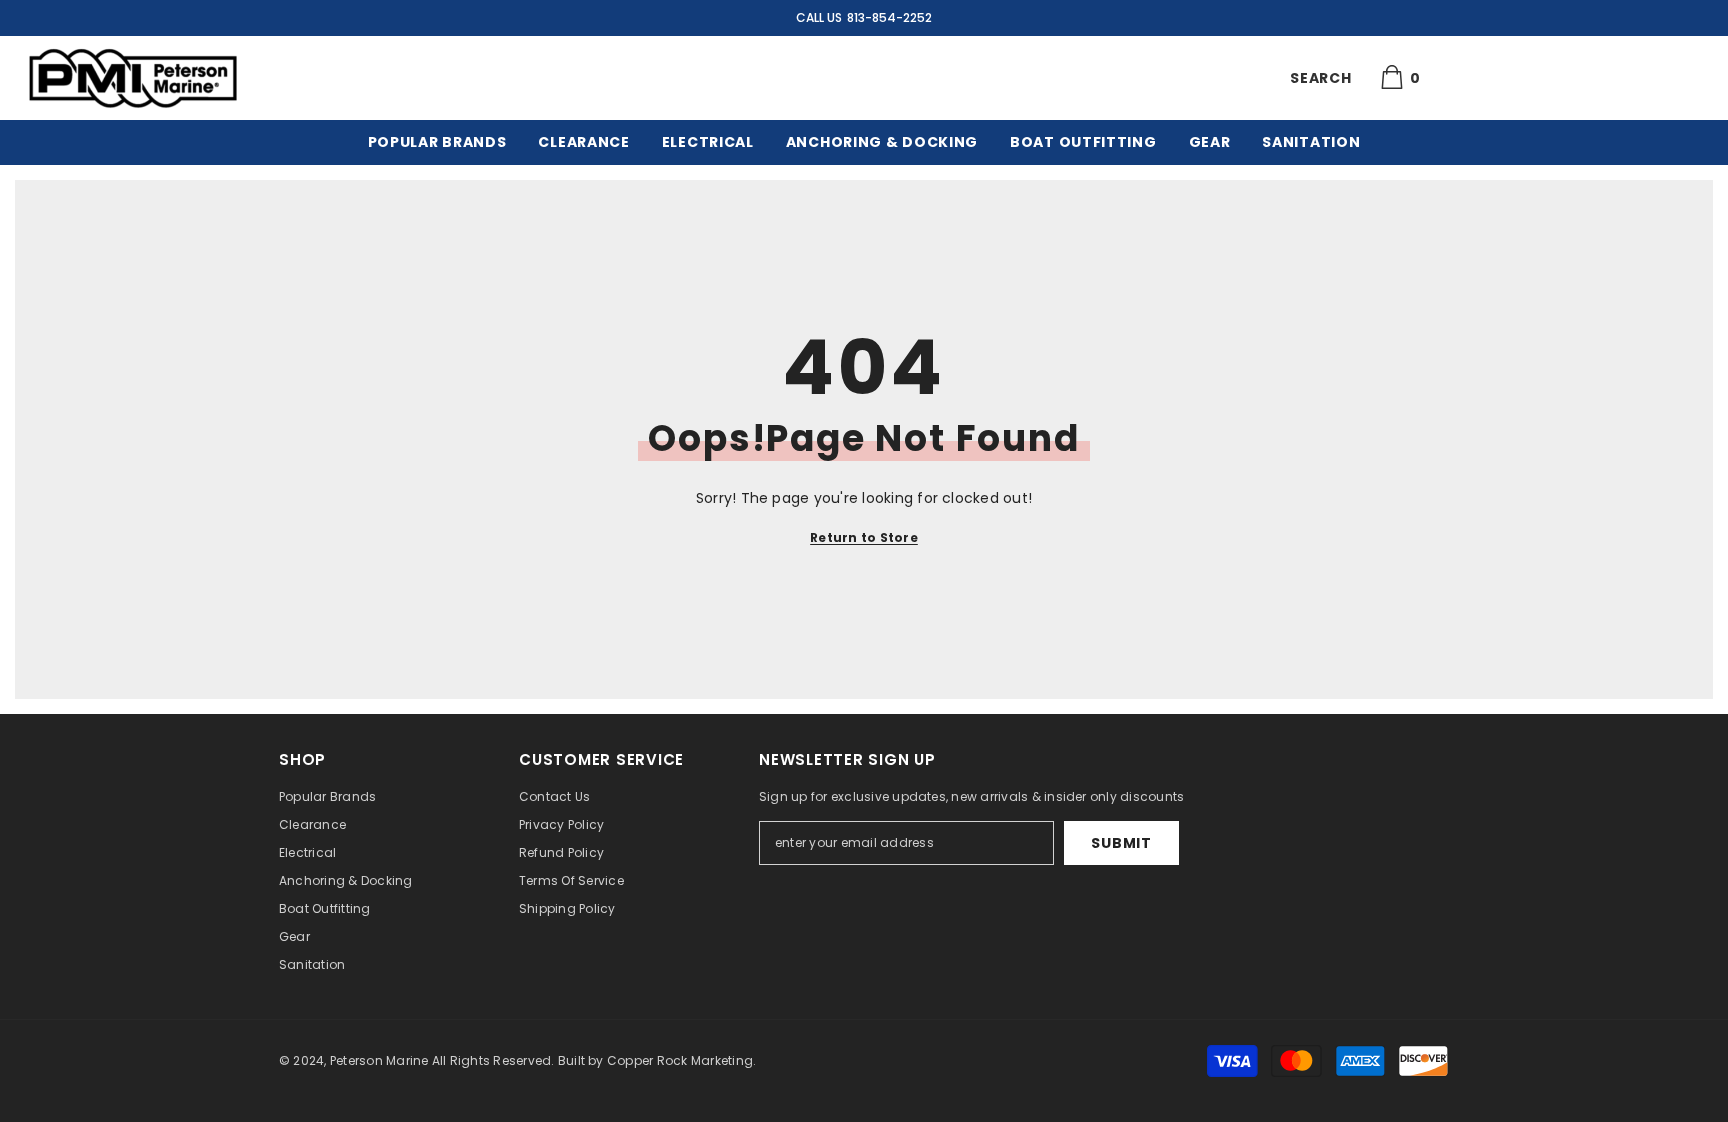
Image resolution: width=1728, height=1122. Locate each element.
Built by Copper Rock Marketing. (657, 1060)
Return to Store (864, 537)
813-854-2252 (889, 17)
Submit (1121, 843)
